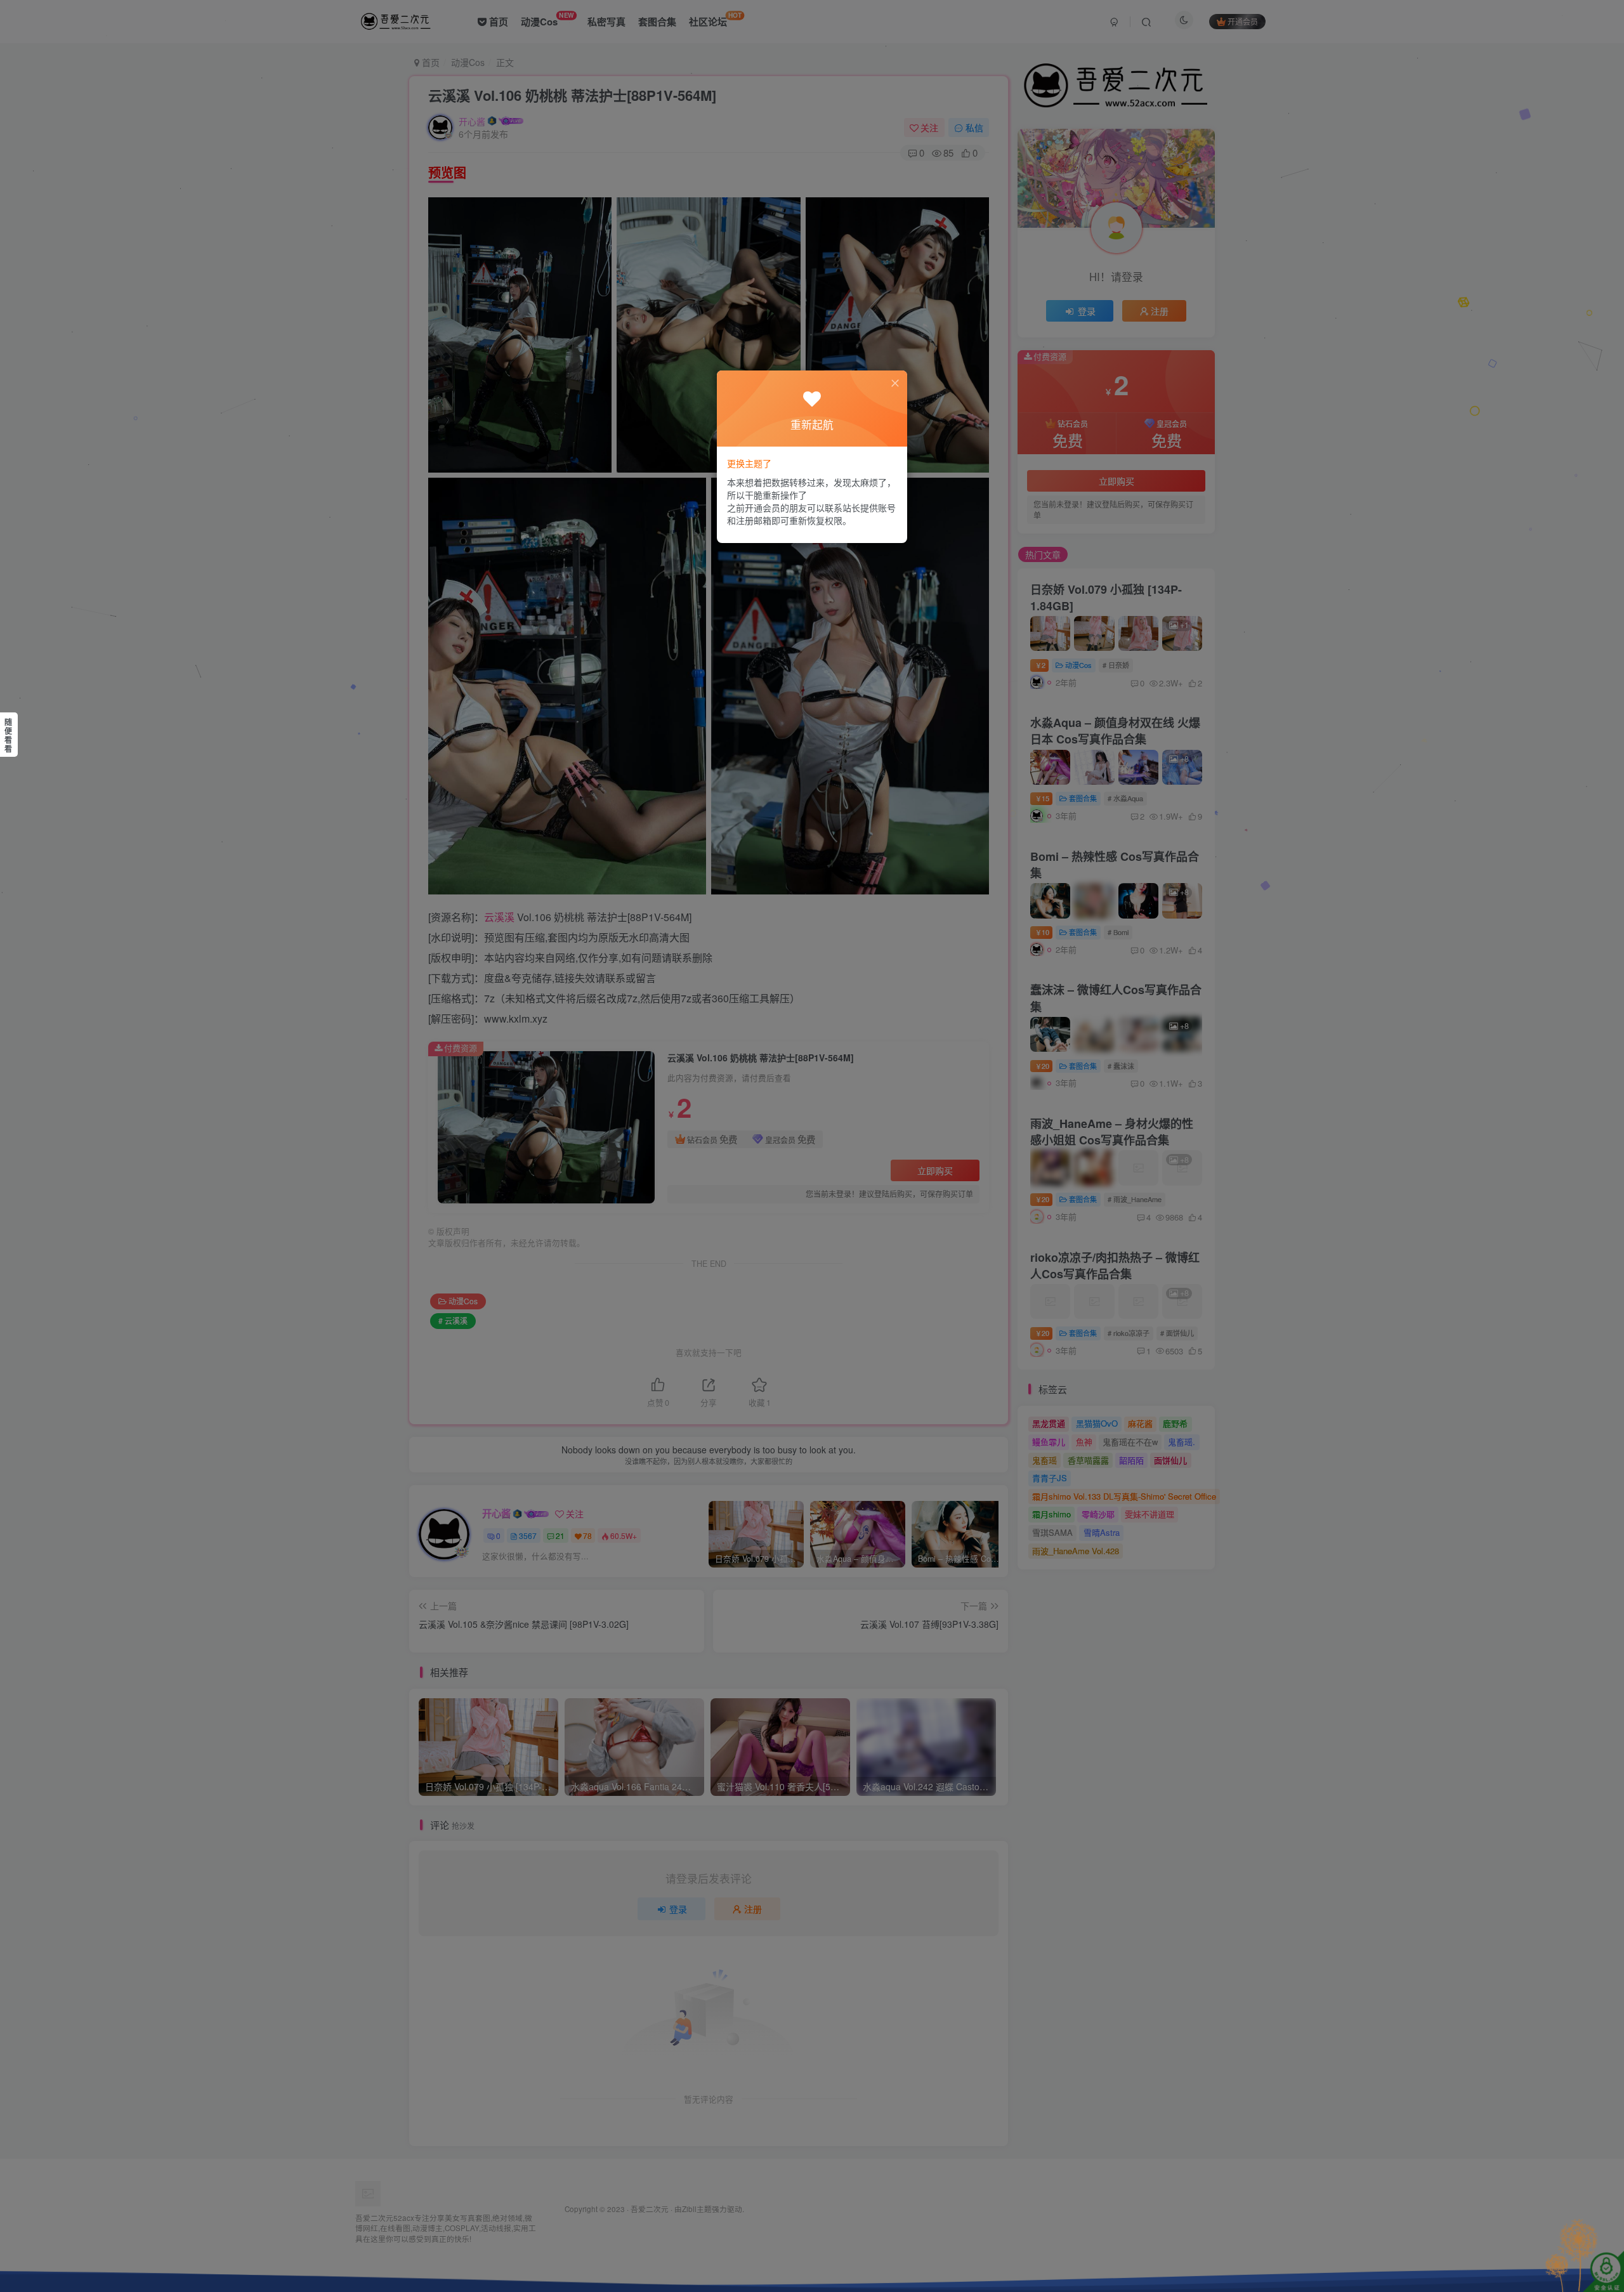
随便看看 (8, 735)
